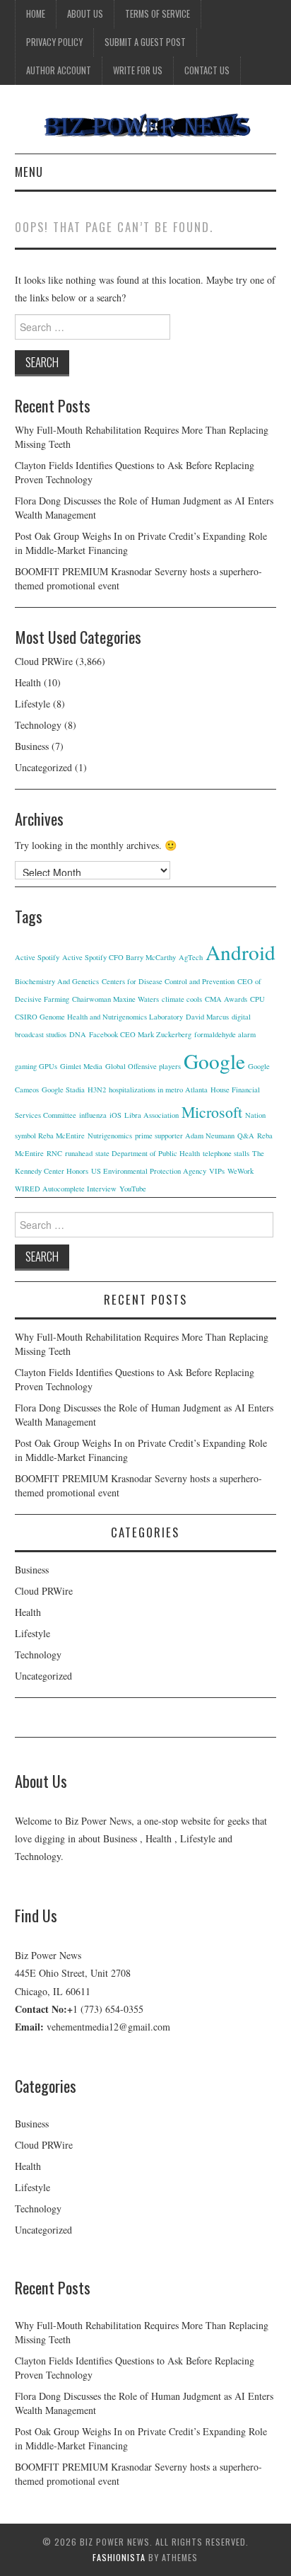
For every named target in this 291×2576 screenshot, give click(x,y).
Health (28, 682)
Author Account (59, 70)
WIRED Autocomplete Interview (66, 1189)
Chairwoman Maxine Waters (115, 999)
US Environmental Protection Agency (149, 1171)
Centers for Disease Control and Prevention (168, 981)
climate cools (182, 999)
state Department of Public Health (148, 1153)
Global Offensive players (143, 1066)
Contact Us (207, 70)
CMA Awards (226, 999)
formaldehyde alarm (225, 1034)
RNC (54, 1153)
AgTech (191, 957)
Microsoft (212, 1112)
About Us (85, 14)
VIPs (217, 1171)
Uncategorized (43, 767)
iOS (115, 1115)
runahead (79, 1153)
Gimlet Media (81, 1066)
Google (214, 1061)
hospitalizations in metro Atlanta (158, 1090)
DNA (78, 1034)
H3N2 (97, 1090)
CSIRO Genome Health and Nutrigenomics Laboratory (99, 1017)
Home (36, 14)
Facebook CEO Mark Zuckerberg (140, 1034)
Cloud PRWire (44, 661)
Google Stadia (63, 1090)
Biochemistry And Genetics (57, 981)
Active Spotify (37, 957)
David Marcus (207, 1017)
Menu (29, 172)
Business (32, 746)
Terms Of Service (158, 14)
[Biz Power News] (146, 125)
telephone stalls (226, 1153)
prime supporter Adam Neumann (185, 1136)
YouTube (133, 1189)
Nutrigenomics (110, 1136)
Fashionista (119, 2557)
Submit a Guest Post (145, 42)
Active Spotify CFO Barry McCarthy (119, 957)
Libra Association (152, 1115)
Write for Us (138, 70)
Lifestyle (32, 704)
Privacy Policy (54, 42)
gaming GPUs (36, 1066)
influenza (93, 1115)
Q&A (246, 1136)
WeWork (240, 1171)
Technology (38, 725)
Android (240, 952)
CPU (257, 999)
